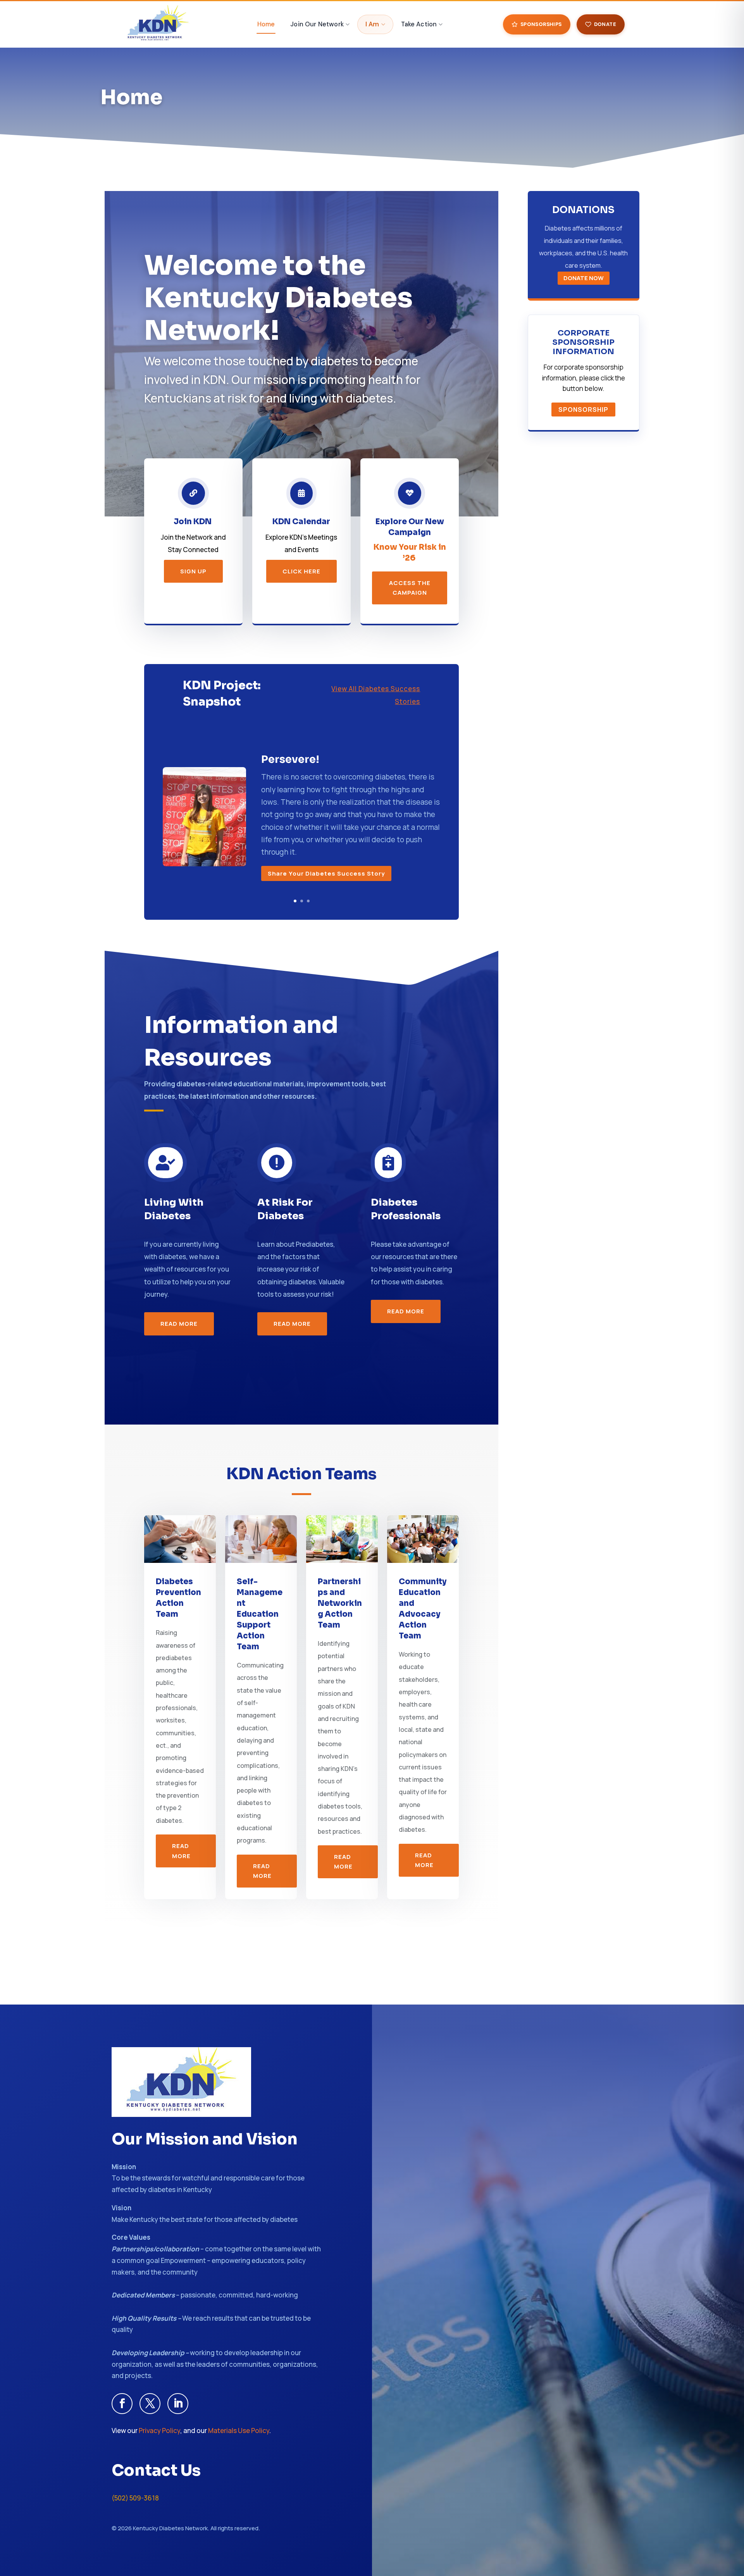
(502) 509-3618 (135, 2498)
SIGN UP (193, 571)
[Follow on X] (150, 2404)
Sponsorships (541, 24)
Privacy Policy (159, 2431)
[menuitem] (266, 24)
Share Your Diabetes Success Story (326, 873)
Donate (605, 24)
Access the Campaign (410, 588)
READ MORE (179, 1324)
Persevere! (290, 759)
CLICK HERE (301, 571)
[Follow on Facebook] (122, 2404)
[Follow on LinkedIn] (178, 2404)
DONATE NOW (584, 278)
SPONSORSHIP (583, 410)
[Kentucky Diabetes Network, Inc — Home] (158, 24)
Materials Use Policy (239, 2431)
